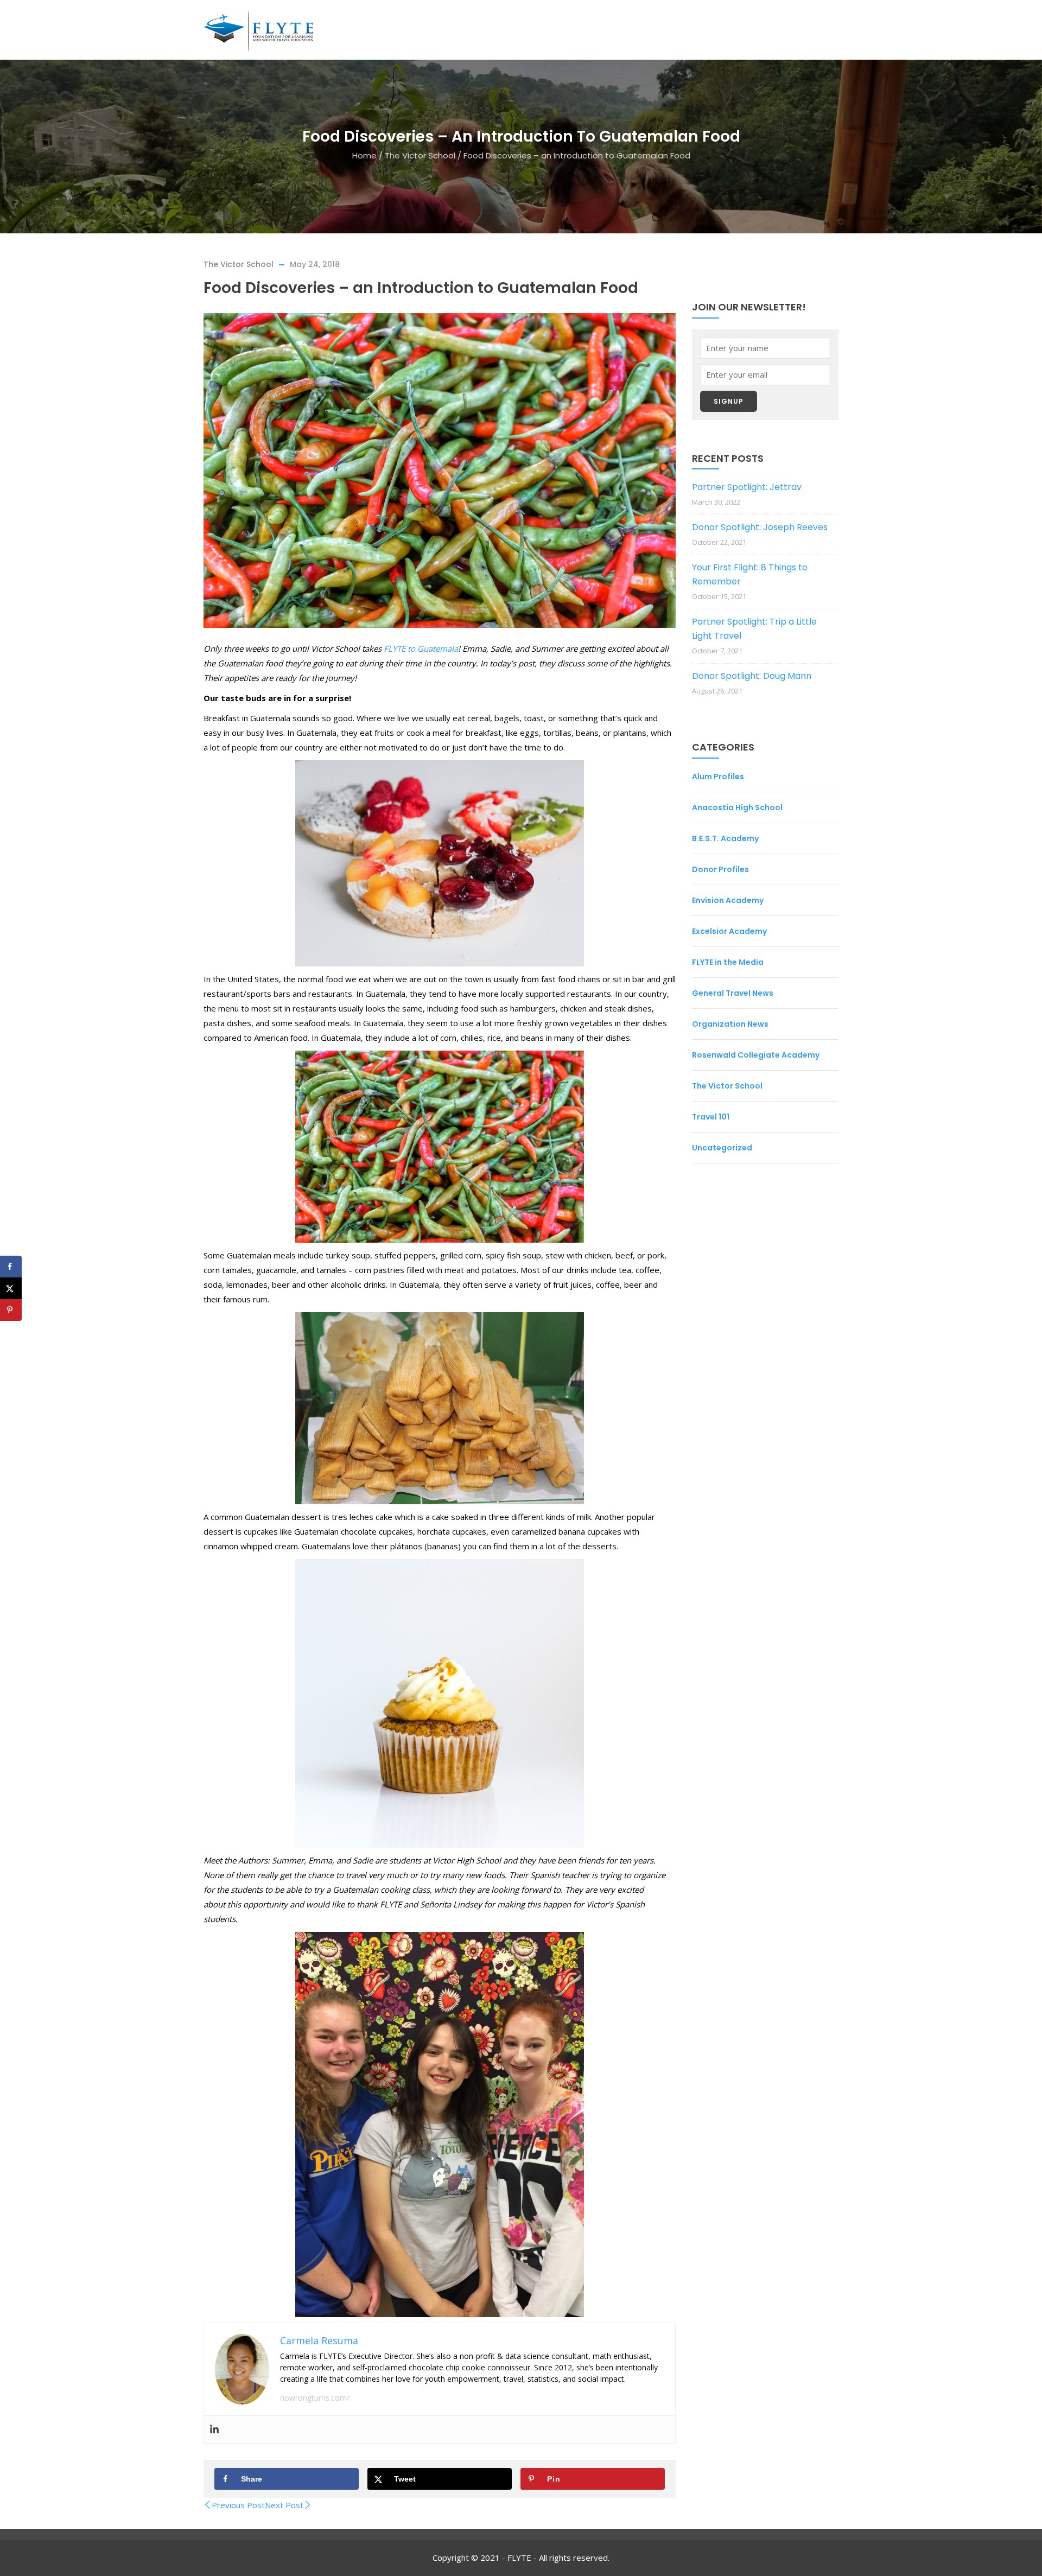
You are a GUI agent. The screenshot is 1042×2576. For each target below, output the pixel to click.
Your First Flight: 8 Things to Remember (750, 574)
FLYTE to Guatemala (421, 648)
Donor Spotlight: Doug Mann (752, 676)
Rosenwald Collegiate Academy (756, 1055)
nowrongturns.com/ (315, 2398)
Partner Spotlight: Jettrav (747, 487)
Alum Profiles (718, 777)
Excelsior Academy (729, 931)
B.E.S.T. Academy (725, 838)
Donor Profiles (720, 869)
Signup (729, 401)
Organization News (730, 1024)
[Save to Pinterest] (11, 1310)
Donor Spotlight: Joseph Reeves (760, 527)
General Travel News (733, 993)
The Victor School (420, 155)
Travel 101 (711, 1117)
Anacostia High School (737, 807)
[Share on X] (11, 1288)
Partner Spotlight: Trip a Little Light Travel (754, 629)
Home (364, 155)
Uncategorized (722, 1148)
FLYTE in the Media (728, 962)
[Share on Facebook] (11, 1267)
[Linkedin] (214, 2429)
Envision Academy (728, 900)
